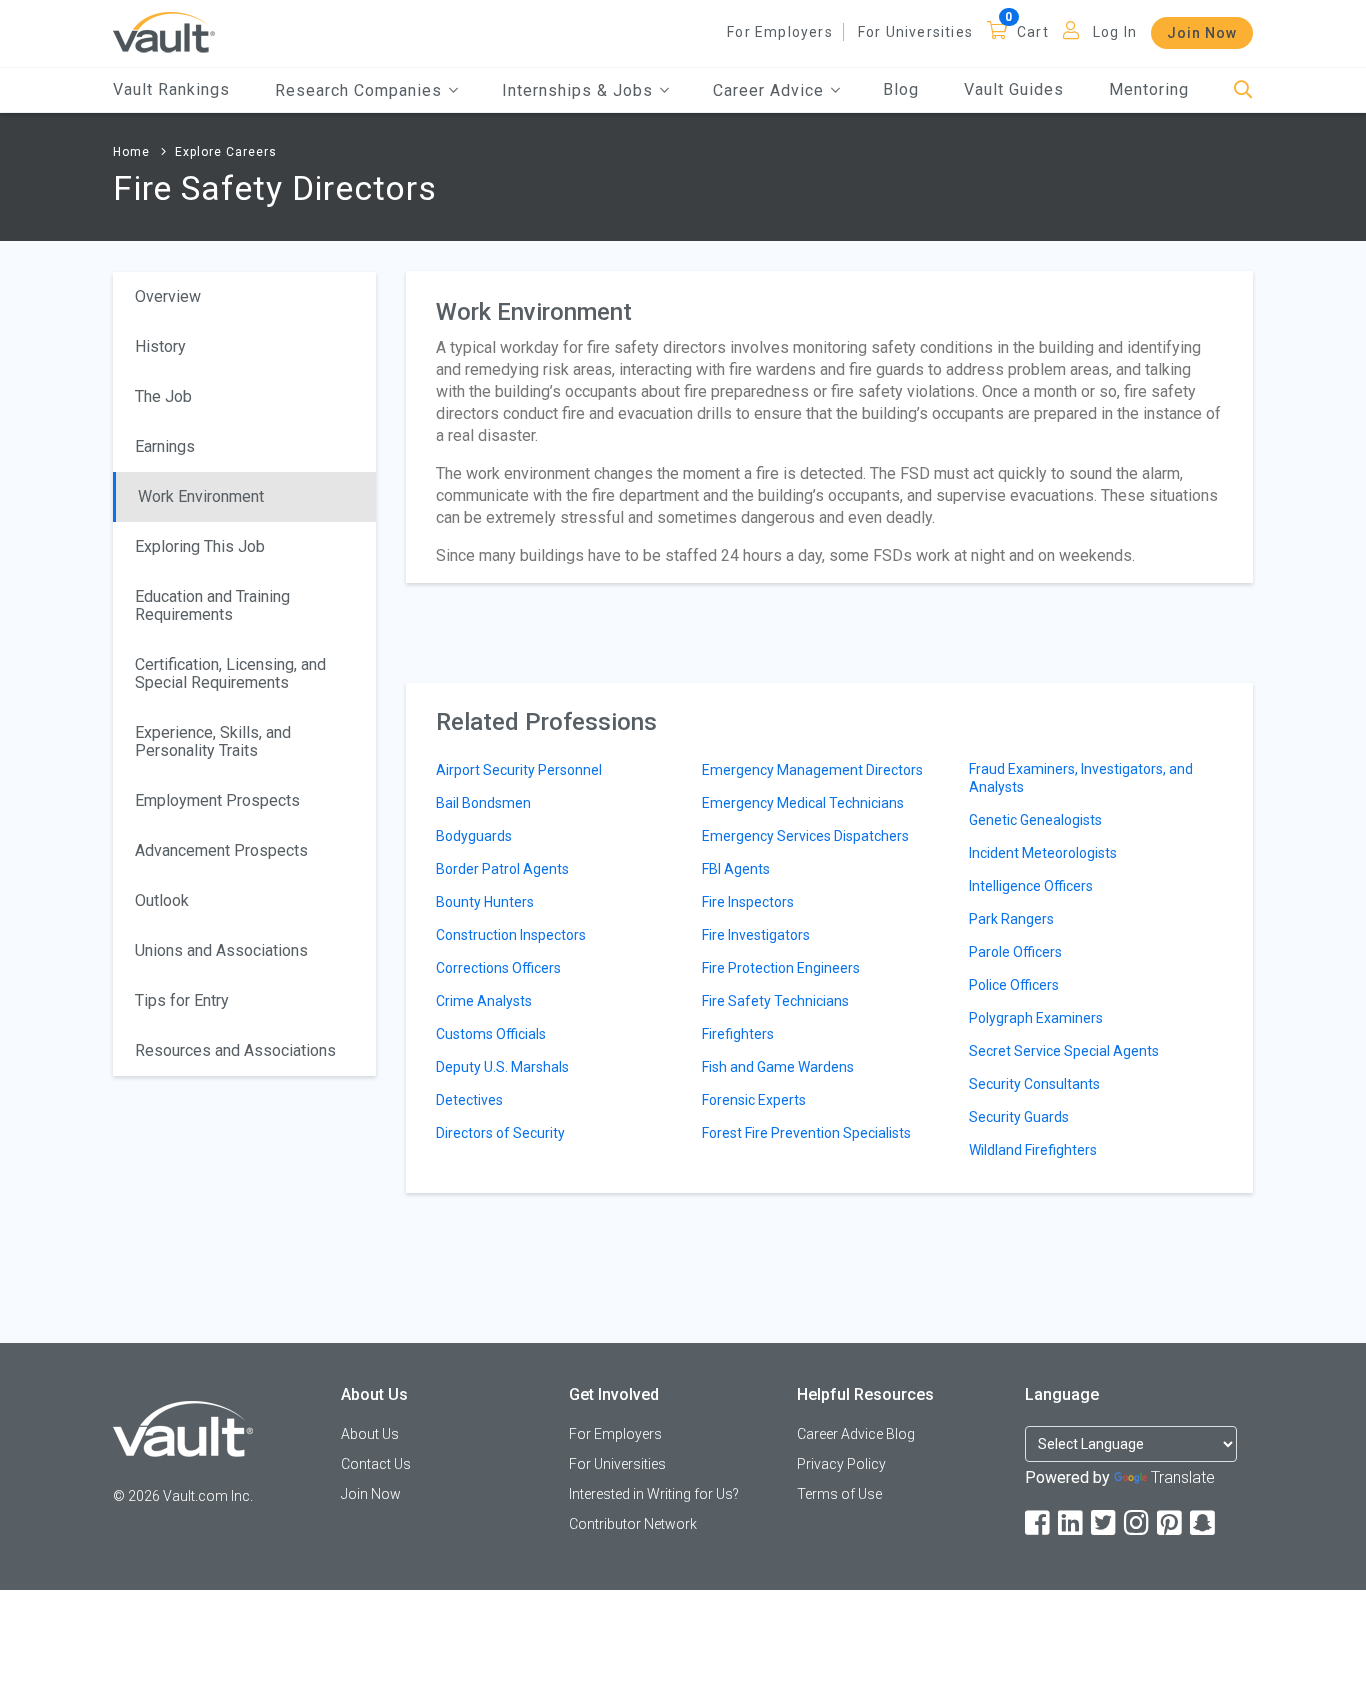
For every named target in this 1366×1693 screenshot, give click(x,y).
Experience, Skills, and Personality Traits (213, 741)
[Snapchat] (1204, 1523)
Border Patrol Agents (502, 869)
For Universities (915, 32)
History (160, 346)
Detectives (469, 1100)
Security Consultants (1034, 1084)
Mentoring (1149, 89)
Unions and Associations (221, 950)
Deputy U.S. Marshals (502, 1067)
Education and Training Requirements (212, 605)
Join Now (1202, 33)
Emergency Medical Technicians (803, 803)
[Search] (1243, 90)
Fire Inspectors (748, 902)
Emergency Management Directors (812, 770)
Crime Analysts (484, 1001)
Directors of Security (500, 1133)
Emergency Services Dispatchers (805, 836)
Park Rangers (1011, 919)
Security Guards (1019, 1117)
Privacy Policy (841, 1464)
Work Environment (201, 496)
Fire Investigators (756, 935)
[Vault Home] (164, 31)
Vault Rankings (171, 89)
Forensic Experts (754, 1100)
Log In (1115, 32)
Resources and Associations (235, 1050)
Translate (1183, 1477)
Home (131, 152)
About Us (370, 1434)
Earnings (165, 446)
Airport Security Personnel (519, 770)
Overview (168, 296)
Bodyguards (474, 836)
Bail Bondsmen (483, 803)
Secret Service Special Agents (1064, 1051)
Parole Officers (1015, 952)
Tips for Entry (182, 1000)
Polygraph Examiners (1036, 1018)
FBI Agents (736, 869)
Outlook (162, 900)
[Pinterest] (1171, 1523)
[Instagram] (1138, 1523)
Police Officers (1014, 985)
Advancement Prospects (221, 850)
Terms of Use (839, 1494)
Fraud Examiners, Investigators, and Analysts (1081, 778)
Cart (1033, 32)
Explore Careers (226, 152)
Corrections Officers (498, 968)
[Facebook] (1039, 1523)
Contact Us (376, 1464)
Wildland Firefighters (1033, 1150)
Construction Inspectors (511, 935)
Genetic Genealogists (1035, 820)
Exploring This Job (200, 546)
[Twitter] (1105, 1523)
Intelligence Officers (1031, 886)
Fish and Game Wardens (778, 1067)
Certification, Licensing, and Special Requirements (230, 673)
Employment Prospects (217, 800)
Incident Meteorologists (1043, 853)
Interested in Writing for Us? (654, 1494)
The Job (163, 396)
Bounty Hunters (485, 902)
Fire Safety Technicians (775, 1001)
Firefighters (738, 1034)
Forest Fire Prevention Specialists (806, 1133)
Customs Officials (491, 1034)
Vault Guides (1014, 89)
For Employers (780, 32)
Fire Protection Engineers (781, 968)
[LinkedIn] (1072, 1523)
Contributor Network (633, 1524)
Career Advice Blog (856, 1434)
